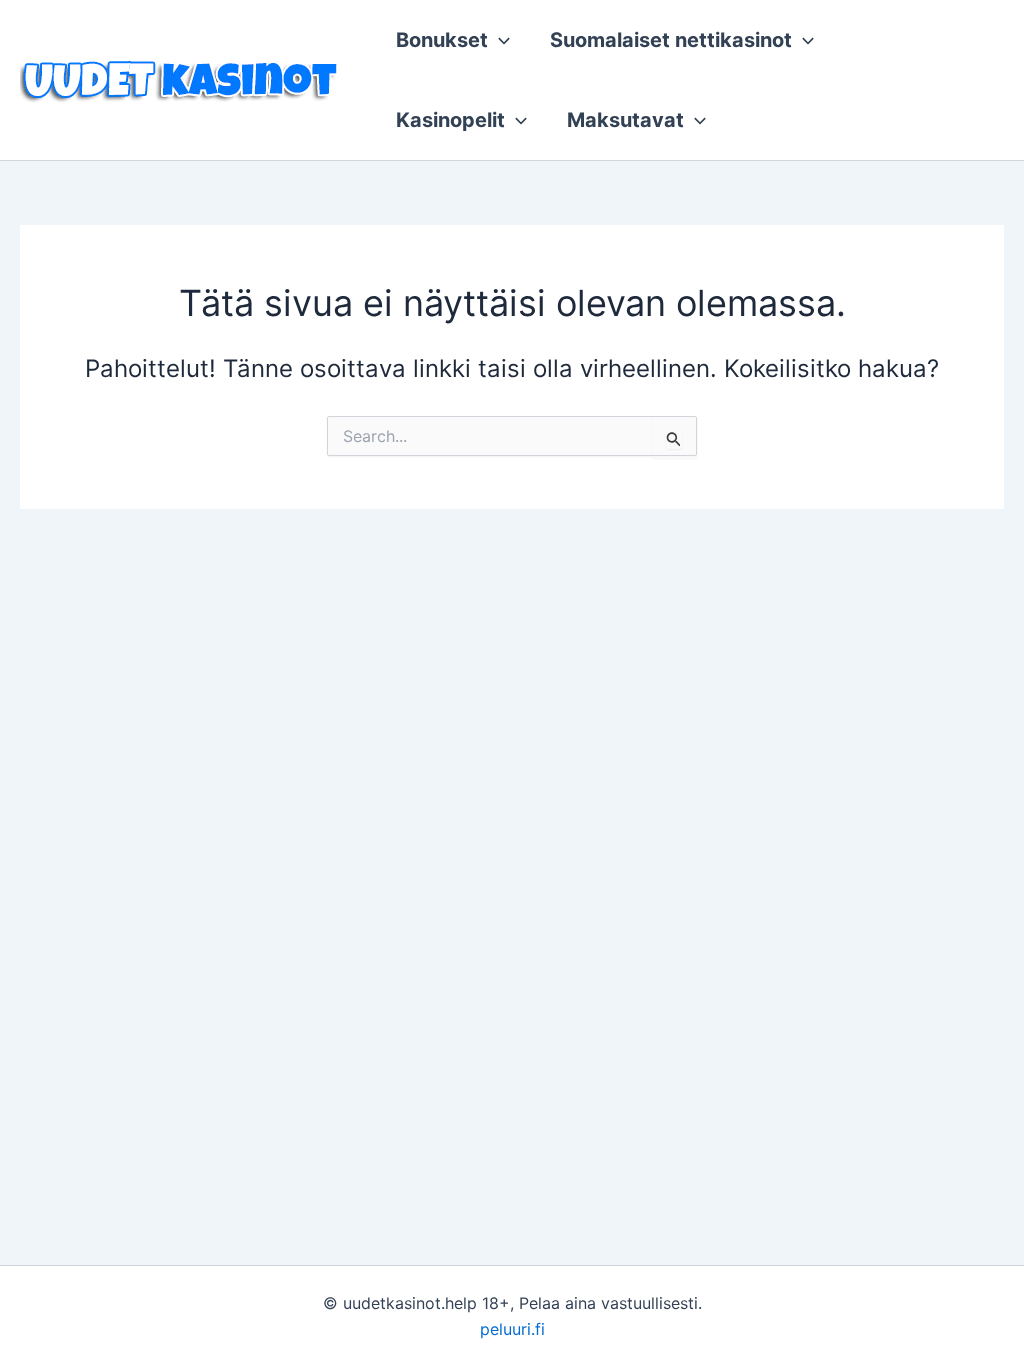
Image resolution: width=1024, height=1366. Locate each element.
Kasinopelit (450, 120)
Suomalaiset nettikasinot (671, 40)
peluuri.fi (512, 1329)
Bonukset (442, 40)
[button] (499, 40)
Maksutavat (625, 120)
